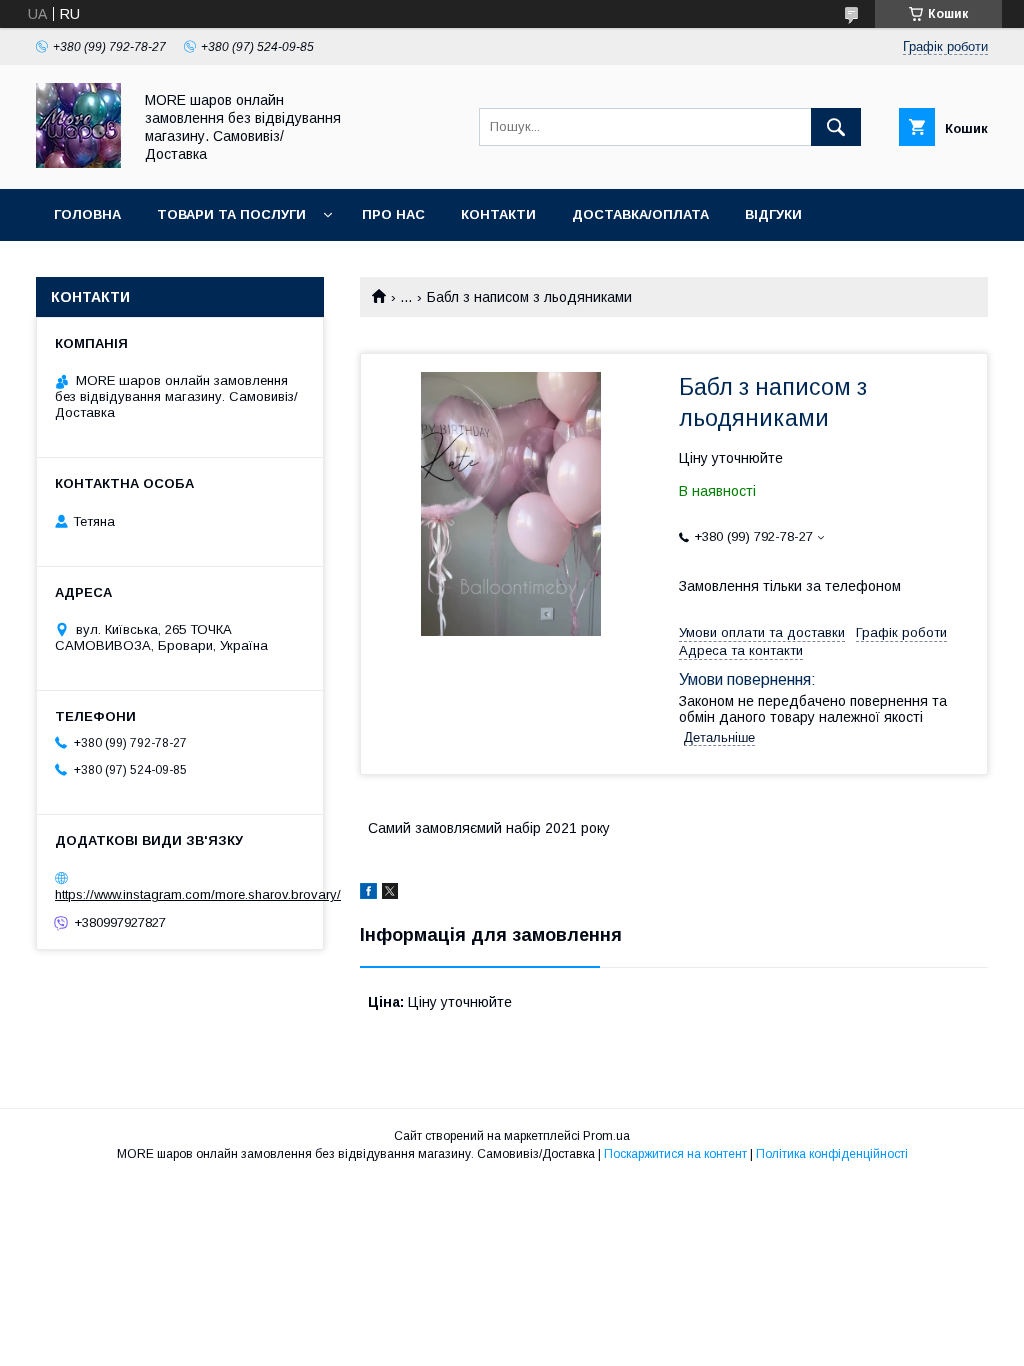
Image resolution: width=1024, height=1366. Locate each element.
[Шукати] (836, 127)
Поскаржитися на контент (675, 1154)
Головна (87, 214)
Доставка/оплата (640, 214)
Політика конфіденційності (832, 1154)
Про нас (393, 214)
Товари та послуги (231, 214)
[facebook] (368, 894)
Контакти (498, 214)
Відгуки (773, 214)
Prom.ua (606, 1136)
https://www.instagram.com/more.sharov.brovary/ (198, 894)
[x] (390, 894)
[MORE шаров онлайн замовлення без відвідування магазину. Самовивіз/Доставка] (78, 163)
